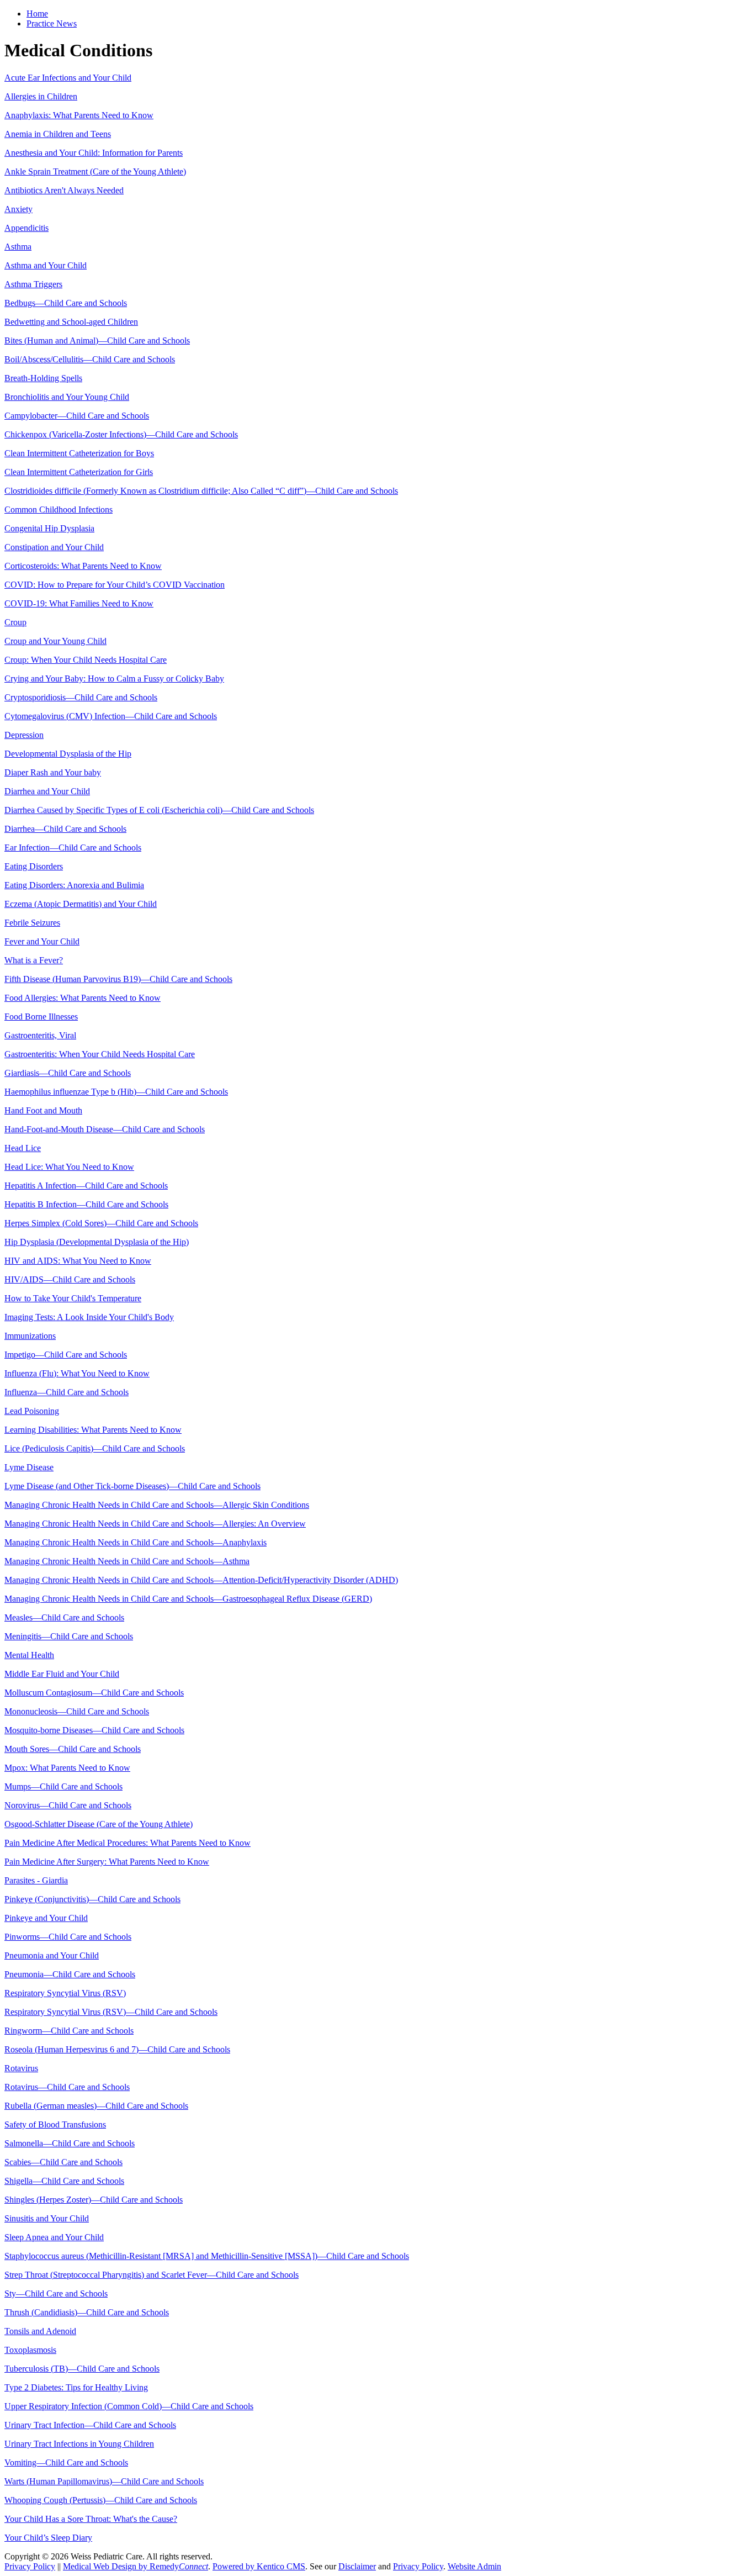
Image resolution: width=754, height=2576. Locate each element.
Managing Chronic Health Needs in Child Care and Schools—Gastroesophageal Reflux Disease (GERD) (188, 1599)
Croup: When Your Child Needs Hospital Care (86, 660)
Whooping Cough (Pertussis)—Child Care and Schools (101, 2500)
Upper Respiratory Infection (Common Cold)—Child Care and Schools (129, 2406)
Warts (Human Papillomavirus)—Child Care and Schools (104, 2481)
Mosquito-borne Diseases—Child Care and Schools (94, 1730)
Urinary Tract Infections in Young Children (79, 2444)
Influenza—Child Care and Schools (67, 1392)
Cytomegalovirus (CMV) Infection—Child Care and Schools (111, 716)
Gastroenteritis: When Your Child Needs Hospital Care (100, 1054)
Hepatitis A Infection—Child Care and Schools (86, 1186)
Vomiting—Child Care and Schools (66, 2462)
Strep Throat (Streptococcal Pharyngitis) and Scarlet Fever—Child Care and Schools (152, 2275)
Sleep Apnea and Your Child (54, 2237)
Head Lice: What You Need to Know (69, 1167)
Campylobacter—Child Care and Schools (77, 416)
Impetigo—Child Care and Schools (66, 1355)
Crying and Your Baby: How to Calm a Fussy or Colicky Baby (114, 679)
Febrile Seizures (32, 923)
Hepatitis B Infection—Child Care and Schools (86, 1204)
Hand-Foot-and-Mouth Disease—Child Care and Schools (105, 1129)
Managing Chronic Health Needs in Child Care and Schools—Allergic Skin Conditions (157, 1505)
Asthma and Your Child (46, 265)
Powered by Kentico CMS (259, 2566)
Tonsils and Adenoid (40, 2331)
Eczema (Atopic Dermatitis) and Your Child (81, 904)
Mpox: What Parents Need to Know (67, 1768)
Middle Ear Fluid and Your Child (62, 1674)
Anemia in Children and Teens (58, 134)
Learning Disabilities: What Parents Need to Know (93, 1430)
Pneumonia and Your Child (52, 1955)
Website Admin (474, 2566)
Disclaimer (357, 2566)
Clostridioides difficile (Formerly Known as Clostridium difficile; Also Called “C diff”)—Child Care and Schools (201, 491)
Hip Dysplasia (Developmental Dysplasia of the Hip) (97, 1242)
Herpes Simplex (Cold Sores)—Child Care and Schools (101, 1223)
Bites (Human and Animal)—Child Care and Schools (97, 341)
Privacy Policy (30, 2566)
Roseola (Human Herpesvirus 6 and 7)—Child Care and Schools (117, 2049)
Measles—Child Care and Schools (64, 1617)
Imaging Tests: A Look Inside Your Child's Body (89, 1317)
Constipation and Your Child (54, 547)
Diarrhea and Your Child (47, 791)
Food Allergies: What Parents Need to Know (83, 998)
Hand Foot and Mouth (43, 1110)
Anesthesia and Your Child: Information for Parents (94, 153)
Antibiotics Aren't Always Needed (64, 190)
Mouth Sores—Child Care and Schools (73, 1749)
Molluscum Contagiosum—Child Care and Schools (94, 1693)
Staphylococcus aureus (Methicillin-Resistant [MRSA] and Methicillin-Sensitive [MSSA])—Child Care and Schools (207, 2256)
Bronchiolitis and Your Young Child (67, 397)
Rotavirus (21, 2068)
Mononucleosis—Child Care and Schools (77, 1711)
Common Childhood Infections (59, 510)
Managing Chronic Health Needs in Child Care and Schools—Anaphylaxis (136, 1542)
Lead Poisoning (32, 1411)
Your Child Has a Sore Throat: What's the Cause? (91, 2519)
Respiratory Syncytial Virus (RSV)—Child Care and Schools (111, 2012)
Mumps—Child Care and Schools (63, 1786)
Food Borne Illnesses (41, 1017)
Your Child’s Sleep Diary (48, 2538)
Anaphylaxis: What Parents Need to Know (79, 115)
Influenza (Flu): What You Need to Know (77, 1373)
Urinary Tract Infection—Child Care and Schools (90, 2425)
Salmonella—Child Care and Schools (70, 2143)
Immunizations (30, 1336)
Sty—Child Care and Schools (56, 2293)
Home (37, 14)
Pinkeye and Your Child (46, 1918)
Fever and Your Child (42, 941)
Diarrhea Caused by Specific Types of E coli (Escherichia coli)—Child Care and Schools (159, 810)
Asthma (18, 247)
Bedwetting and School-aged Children (71, 322)
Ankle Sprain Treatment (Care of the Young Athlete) (95, 171)
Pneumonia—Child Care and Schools (70, 1974)
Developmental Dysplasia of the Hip (68, 754)
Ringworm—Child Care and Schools (69, 2031)
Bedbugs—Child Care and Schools (66, 303)
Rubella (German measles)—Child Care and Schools (96, 2106)
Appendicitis (26, 228)
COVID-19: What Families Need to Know (79, 603)
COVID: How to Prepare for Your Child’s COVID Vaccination (115, 585)
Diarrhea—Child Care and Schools (65, 829)
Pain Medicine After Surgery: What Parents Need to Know (107, 1862)
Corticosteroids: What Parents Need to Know (83, 566)
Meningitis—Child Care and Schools (69, 1636)
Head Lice (23, 1148)
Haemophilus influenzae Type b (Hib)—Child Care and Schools (116, 1092)
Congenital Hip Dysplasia (49, 528)
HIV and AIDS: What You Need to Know (78, 1261)
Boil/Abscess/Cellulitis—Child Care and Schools (90, 359)
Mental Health (29, 1655)
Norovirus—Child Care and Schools (68, 1805)
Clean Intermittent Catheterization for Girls (79, 472)
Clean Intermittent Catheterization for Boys (79, 453)
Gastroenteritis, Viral (40, 1035)
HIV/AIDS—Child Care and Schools (70, 1279)
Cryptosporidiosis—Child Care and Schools (81, 697)
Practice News (52, 23)
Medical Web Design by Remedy (136, 2566)
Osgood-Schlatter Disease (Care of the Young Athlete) (99, 1824)
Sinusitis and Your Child (47, 2218)
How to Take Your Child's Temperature (73, 1298)
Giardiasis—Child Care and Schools (68, 1073)
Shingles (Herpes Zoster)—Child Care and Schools (94, 2200)
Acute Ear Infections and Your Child (68, 78)
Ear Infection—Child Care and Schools (73, 848)
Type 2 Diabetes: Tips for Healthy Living (76, 2387)
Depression (24, 735)
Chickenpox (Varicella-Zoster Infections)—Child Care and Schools (121, 434)
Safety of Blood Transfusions (55, 2124)
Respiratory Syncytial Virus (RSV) (65, 1993)
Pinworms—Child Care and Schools (68, 1937)
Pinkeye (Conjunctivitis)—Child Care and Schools (92, 1899)
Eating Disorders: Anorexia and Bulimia (74, 885)
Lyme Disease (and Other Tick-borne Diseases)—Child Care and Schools (132, 1486)
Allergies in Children (41, 96)
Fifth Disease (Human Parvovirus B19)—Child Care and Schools (118, 979)
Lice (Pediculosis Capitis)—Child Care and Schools (95, 1448)
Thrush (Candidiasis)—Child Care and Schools (87, 2312)
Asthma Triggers (33, 284)
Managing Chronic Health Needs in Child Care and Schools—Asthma (127, 1561)
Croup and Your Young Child (55, 641)
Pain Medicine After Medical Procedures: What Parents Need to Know (128, 1843)
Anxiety (18, 209)
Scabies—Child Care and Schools (63, 2162)
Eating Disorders (34, 866)
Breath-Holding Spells (43, 378)
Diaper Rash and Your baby (53, 772)
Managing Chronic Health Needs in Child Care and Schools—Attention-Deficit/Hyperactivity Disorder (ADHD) (201, 1580)
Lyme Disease (29, 1467)
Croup (15, 622)
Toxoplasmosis (30, 2350)
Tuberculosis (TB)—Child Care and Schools (82, 2369)
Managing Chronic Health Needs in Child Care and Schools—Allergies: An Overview (155, 1524)
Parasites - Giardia (36, 1880)
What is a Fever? (34, 960)
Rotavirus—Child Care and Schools (67, 2087)
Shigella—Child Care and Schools (64, 2181)
